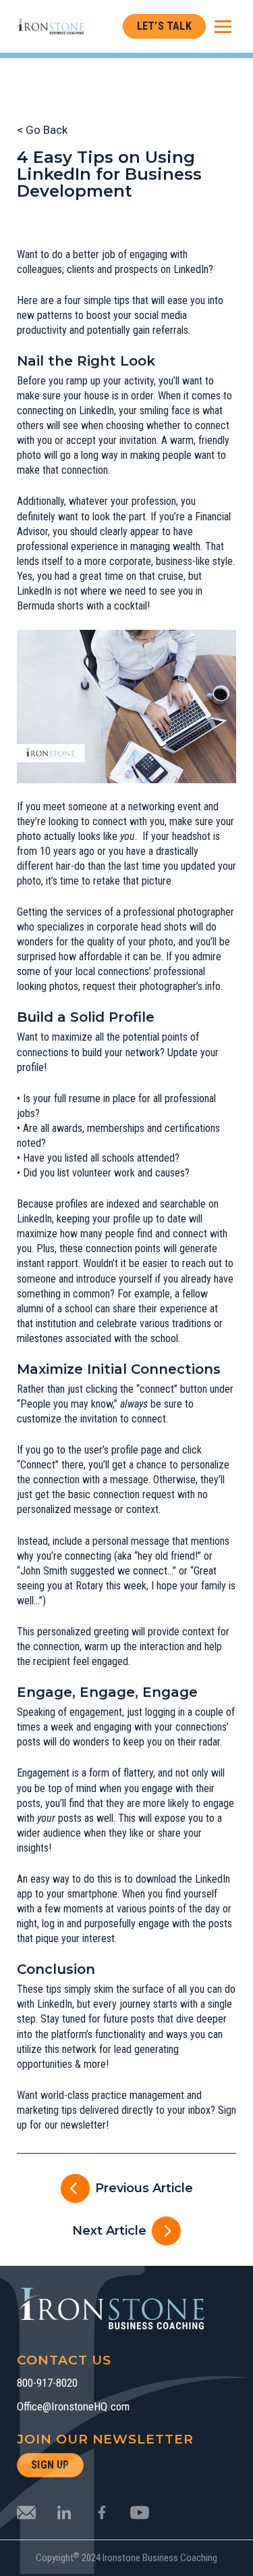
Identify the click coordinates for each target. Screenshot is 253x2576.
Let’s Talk (164, 26)
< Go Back (42, 130)
